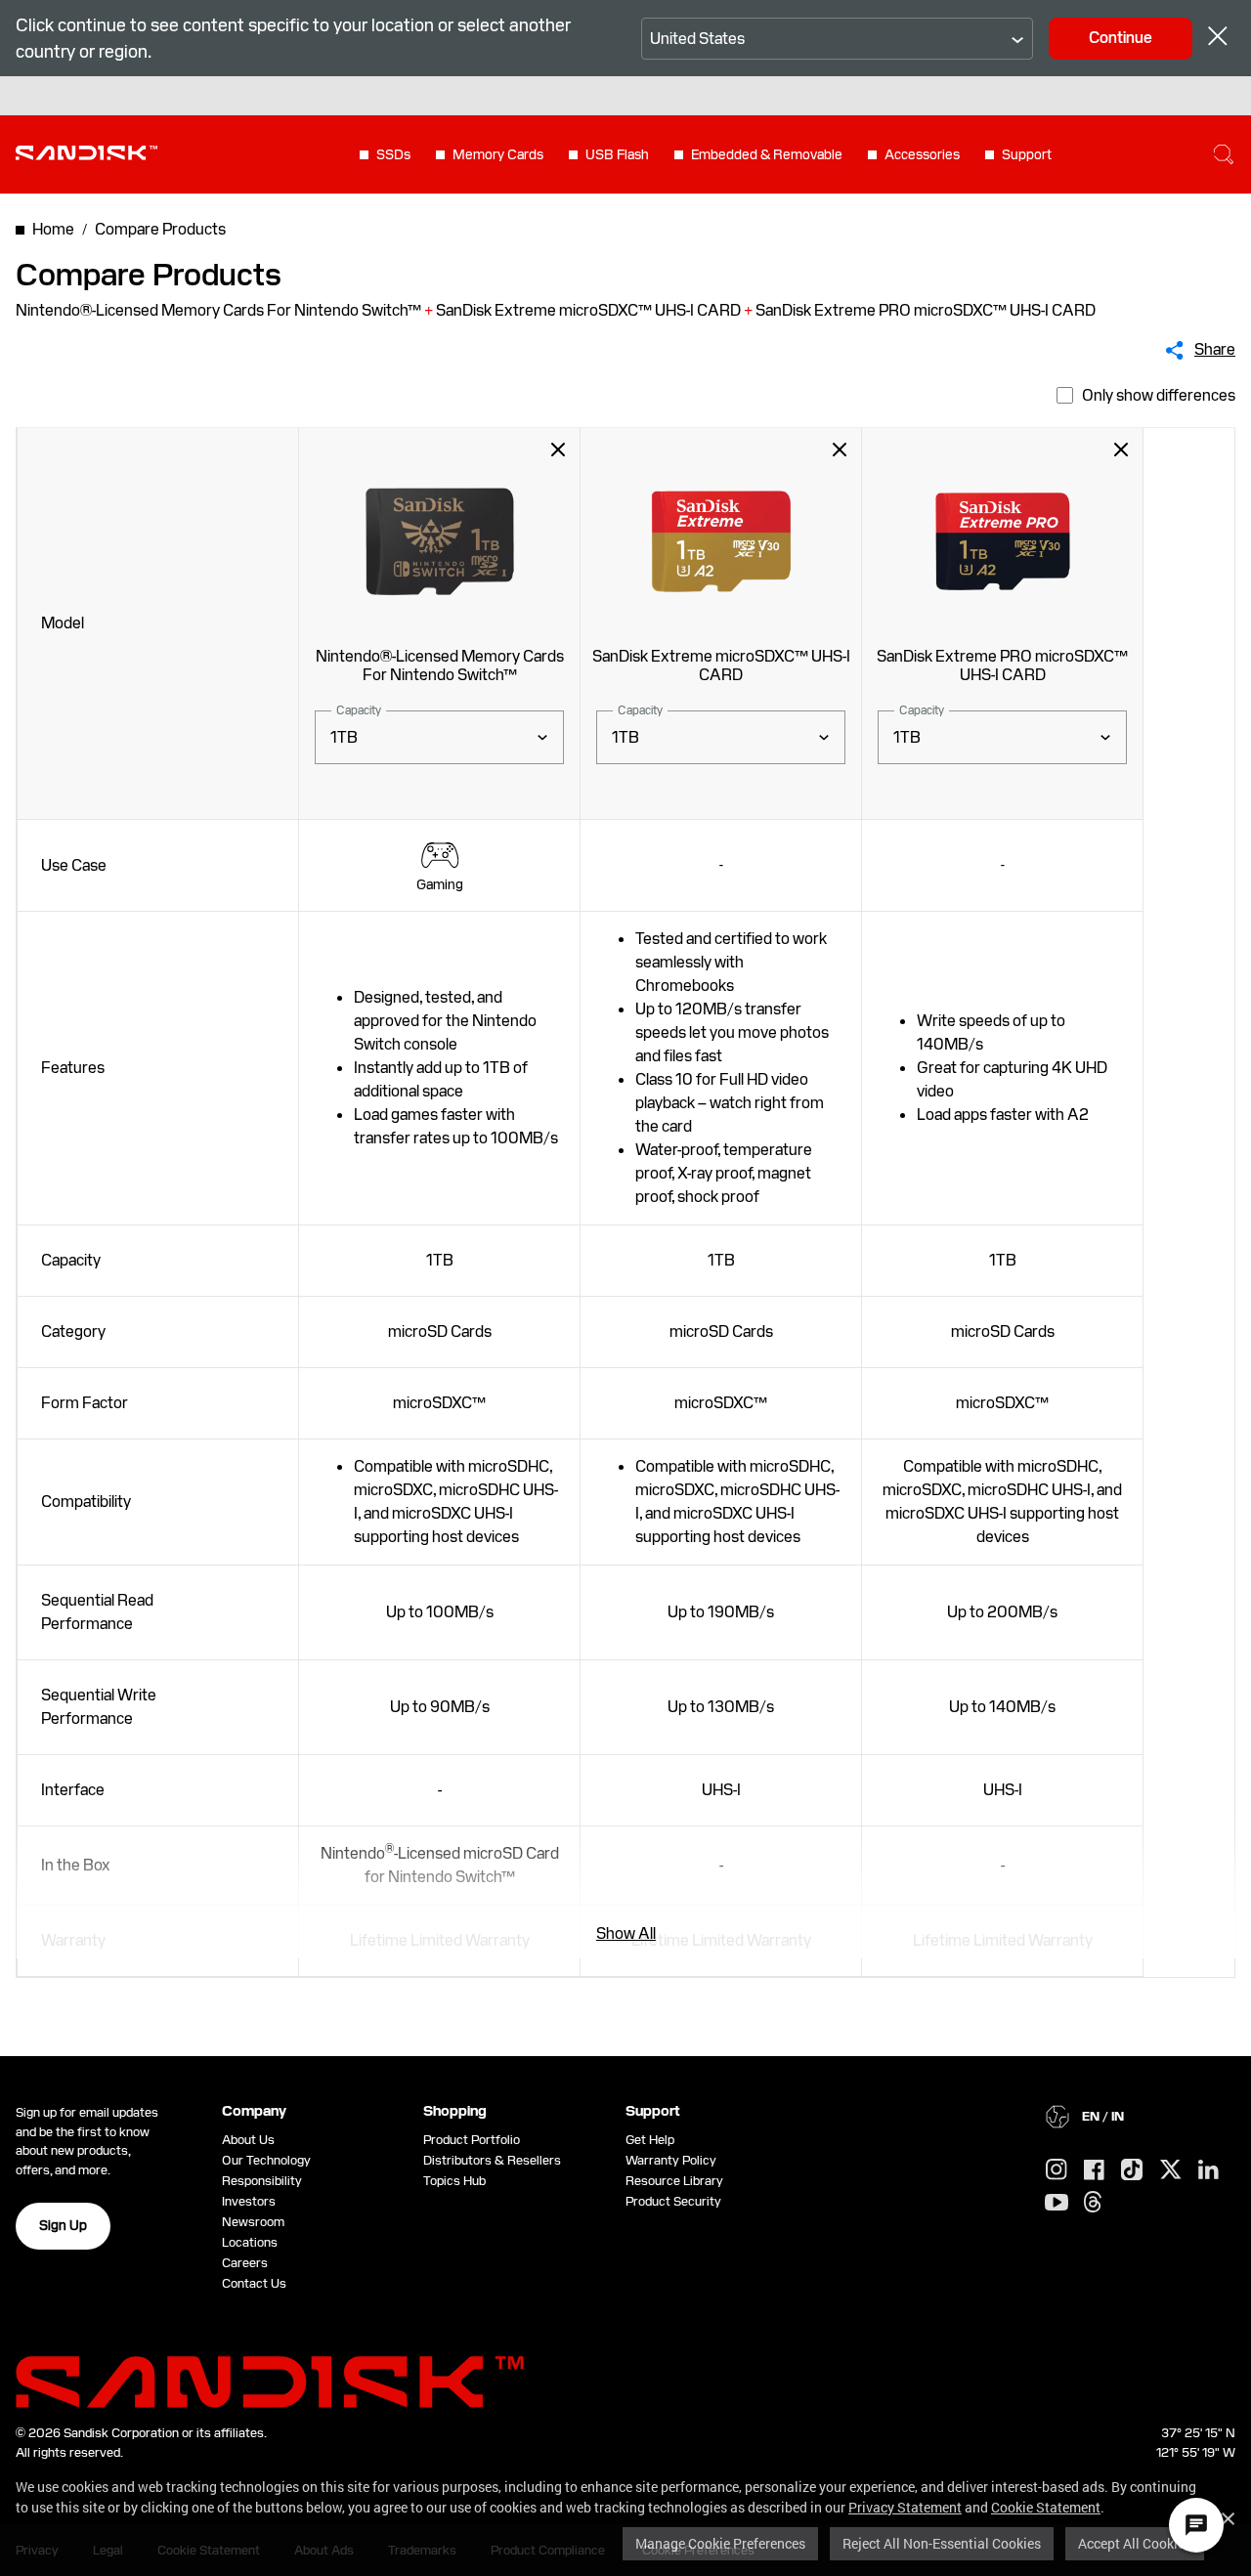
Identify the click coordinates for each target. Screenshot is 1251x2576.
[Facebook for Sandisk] (1094, 2171)
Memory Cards (498, 154)
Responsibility (262, 2181)
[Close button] (1218, 39)
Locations (250, 2242)
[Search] (1224, 154)
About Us (248, 2140)
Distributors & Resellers (492, 2160)
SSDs (393, 154)
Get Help (650, 2140)
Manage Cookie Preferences (720, 2543)
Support (1027, 154)
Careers (245, 2263)
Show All (626, 1933)
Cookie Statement (1046, 2507)
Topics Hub (454, 2181)
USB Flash (617, 154)
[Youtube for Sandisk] (1057, 2203)
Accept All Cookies (1135, 2543)
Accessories (922, 154)
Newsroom (253, 2222)
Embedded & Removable (767, 154)
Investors (249, 2201)
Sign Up (63, 2225)
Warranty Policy (671, 2160)
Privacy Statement (905, 2507)
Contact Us (254, 2283)
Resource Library (674, 2181)
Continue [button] (1121, 38)
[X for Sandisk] (1171, 2170)
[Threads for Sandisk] (1093, 2203)
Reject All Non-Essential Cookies (942, 2543)
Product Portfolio (472, 2140)
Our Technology (266, 2160)
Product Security (673, 2201)
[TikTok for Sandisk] (1132, 2170)
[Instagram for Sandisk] (1057, 2170)
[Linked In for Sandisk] (1208, 2170)
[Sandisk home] (86, 152)
